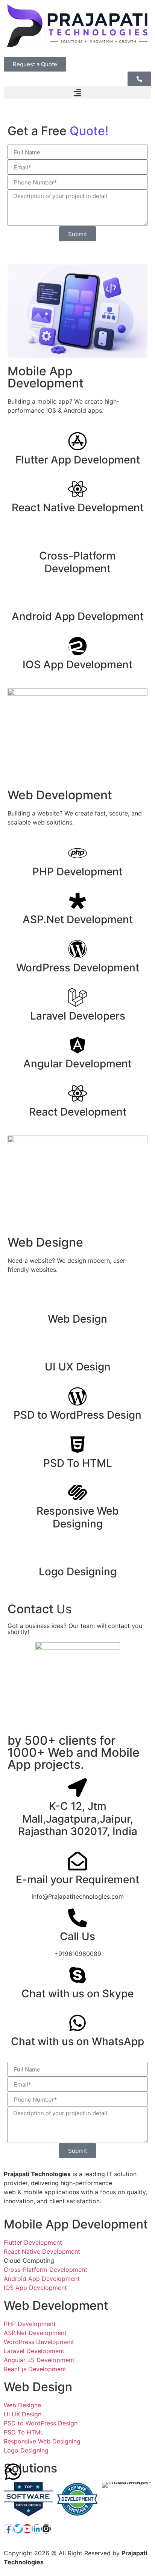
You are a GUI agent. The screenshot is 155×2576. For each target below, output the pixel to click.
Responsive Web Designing (78, 1517)
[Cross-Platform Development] (77, 537)
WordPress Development (78, 968)
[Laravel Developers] (77, 997)
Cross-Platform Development (77, 562)
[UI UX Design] (77, 1348)
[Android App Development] (77, 598)
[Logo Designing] (77, 1553)
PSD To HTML (78, 1463)
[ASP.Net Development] (77, 901)
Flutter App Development (78, 460)
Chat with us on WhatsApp (77, 2041)
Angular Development (77, 1064)
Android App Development (78, 616)
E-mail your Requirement (77, 1879)
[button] (77, 92)
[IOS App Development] (77, 646)
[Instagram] (46, 2529)
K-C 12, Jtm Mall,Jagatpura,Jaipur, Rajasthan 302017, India (78, 1819)
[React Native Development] (77, 489)
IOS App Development (77, 665)
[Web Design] (77, 1300)
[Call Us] (77, 1918)
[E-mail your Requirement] (77, 1861)
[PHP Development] (77, 853)
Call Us (77, 1936)
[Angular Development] (77, 1045)
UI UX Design (78, 1367)
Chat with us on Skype (77, 1994)
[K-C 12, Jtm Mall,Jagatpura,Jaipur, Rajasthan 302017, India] (77, 1788)
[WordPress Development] (77, 949)
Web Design (77, 1319)
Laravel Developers (78, 1016)
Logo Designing (78, 1572)
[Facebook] (8, 2529)
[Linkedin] (37, 2529)
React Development (78, 1112)
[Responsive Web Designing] (77, 1492)
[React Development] (77, 1093)
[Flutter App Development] (77, 441)
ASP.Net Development (78, 919)
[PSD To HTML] (77, 1445)
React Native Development (78, 508)
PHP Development (77, 872)
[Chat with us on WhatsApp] (77, 2023)
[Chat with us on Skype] (77, 1975)
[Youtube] (27, 2529)
